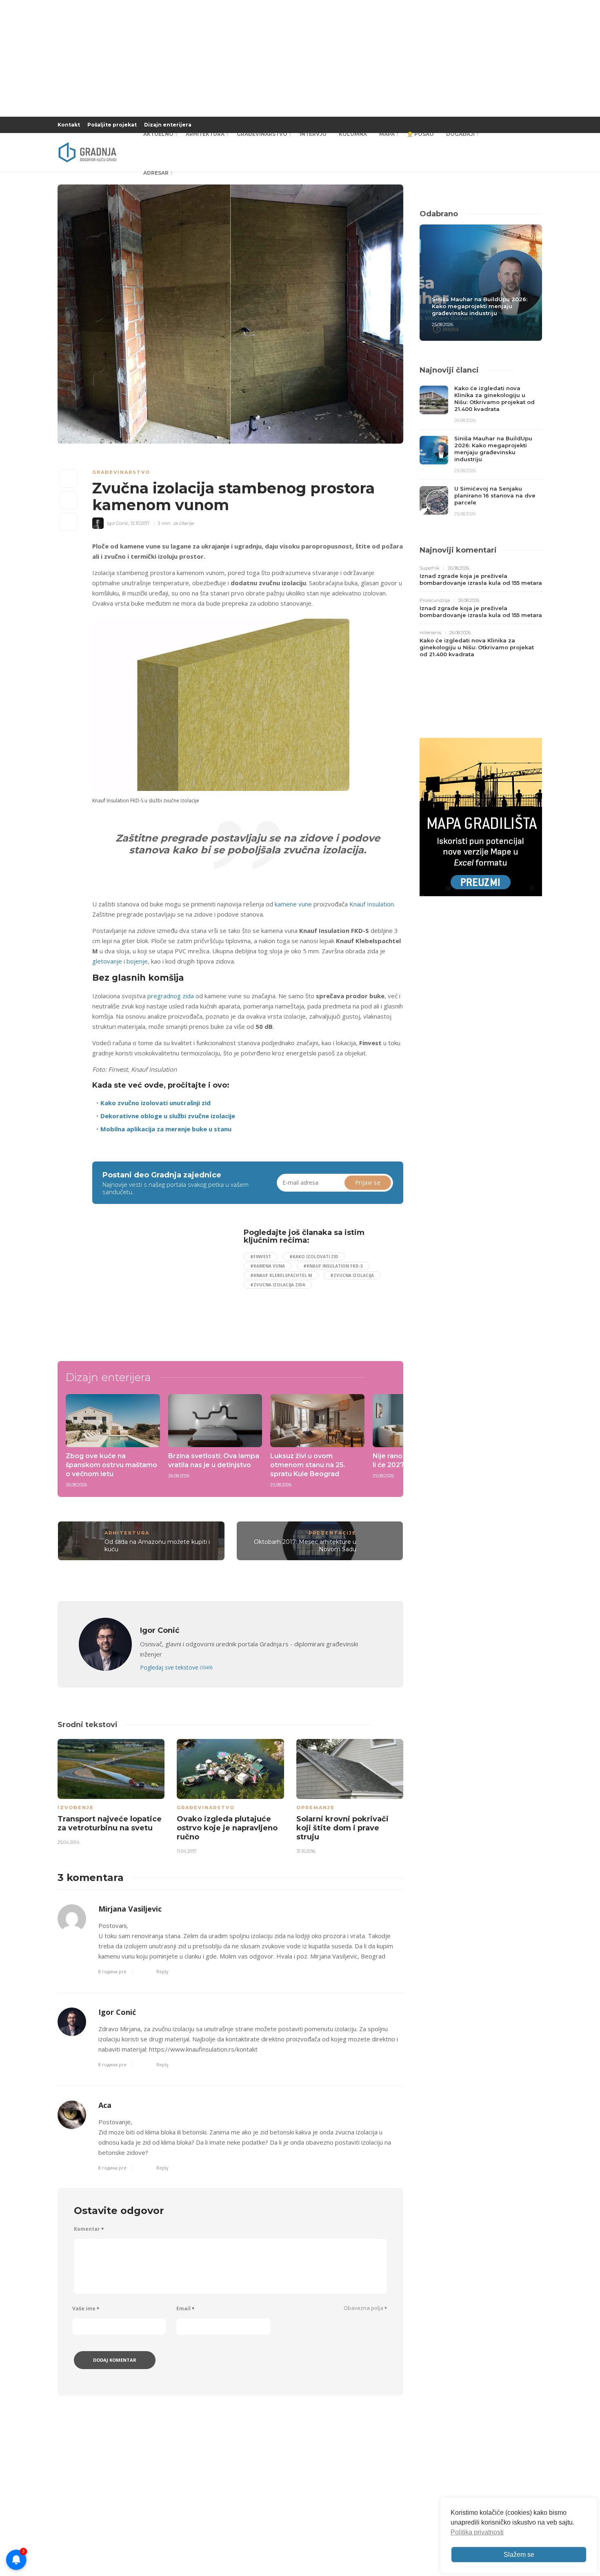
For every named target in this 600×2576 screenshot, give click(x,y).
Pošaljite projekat (112, 125)
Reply (162, 1971)
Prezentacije (332, 1533)
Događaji (460, 134)
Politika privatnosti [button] (477, 2532)
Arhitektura (205, 134)
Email (185, 2308)
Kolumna (353, 134)
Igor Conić (117, 2012)
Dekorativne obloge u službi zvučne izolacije (168, 1116)
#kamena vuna (268, 1266)
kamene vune (293, 904)
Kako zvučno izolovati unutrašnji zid (156, 1103)
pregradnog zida (171, 996)
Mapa (387, 134)
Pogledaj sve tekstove (176, 1667)
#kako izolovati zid (314, 1257)
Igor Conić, (118, 523)
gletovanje (107, 961)
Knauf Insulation (372, 904)
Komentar (89, 2229)
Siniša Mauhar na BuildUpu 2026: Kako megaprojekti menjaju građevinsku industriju (480, 306)
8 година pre (112, 1971)
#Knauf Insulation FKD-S (333, 1266)
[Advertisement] (159, 1286)
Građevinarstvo (262, 134)
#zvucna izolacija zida (278, 1285)
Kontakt (69, 125)
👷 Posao (420, 134)
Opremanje (316, 1808)
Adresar (156, 173)
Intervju (313, 134)
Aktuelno (158, 134)
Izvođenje (76, 1808)
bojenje (137, 961)
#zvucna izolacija (352, 1275)
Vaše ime (86, 2308)
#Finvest (261, 1257)
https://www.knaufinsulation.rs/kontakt (203, 2049)
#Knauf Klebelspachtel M (281, 1275)
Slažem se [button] (519, 2555)
